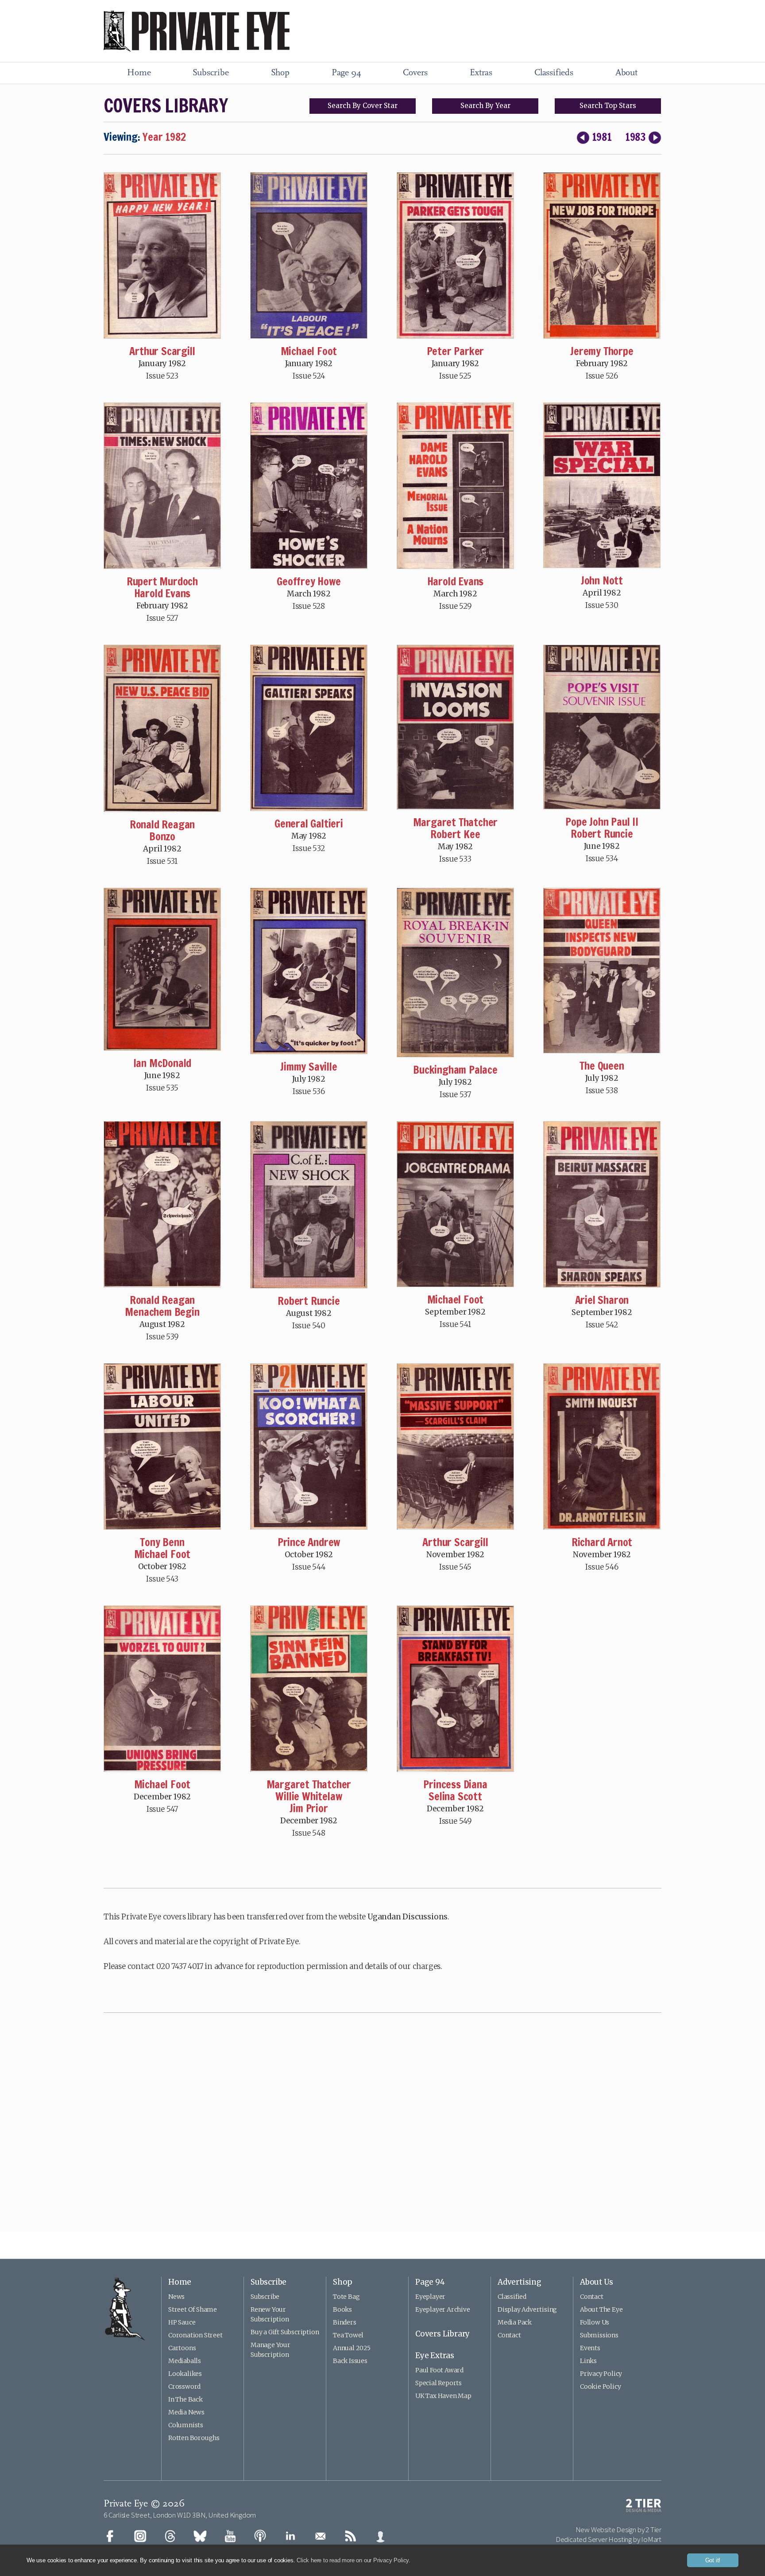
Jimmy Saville (309, 1067)
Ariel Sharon (602, 1300)
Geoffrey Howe (309, 581)
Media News (186, 2412)
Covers (415, 73)
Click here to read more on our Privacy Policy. (354, 2560)
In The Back (185, 2399)
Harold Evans (162, 593)
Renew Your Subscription (270, 2314)
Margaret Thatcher (456, 822)
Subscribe (211, 73)
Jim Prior (309, 1808)
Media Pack (515, 2322)
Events (590, 2348)
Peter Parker (456, 351)
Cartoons (182, 2348)
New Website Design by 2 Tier (618, 2530)
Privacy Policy (601, 2374)
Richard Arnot (602, 1542)
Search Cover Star (363, 106)
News (176, 2297)
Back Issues (350, 2361)
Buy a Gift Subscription (285, 2332)
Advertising (520, 2282)
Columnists (186, 2425)
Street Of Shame (193, 2309)
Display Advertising (527, 2309)
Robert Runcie (602, 834)
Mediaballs (185, 2361)
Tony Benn (162, 1542)
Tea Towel (348, 2335)
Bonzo (162, 836)
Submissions (599, 2335)
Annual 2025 (352, 2348)
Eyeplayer (430, 2297)
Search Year (485, 106)
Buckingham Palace (455, 1070)
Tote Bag (346, 2297)
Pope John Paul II (602, 822)
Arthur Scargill (162, 351)
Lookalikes (185, 2374)
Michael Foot (309, 351)
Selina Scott (455, 1796)
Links (588, 2361)
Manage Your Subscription (270, 2350)
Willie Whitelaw (309, 1796)
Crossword (184, 2386)
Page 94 (346, 73)
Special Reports (439, 2383)
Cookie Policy (600, 2386)
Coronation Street (195, 2335)
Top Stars (608, 106)
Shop (280, 73)
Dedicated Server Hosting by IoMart (609, 2539)
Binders (345, 2322)
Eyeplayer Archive (443, 2309)
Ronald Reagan (162, 824)
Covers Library (442, 2334)
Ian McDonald (162, 1063)
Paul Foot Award (439, 2370)
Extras (481, 73)
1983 (636, 137)
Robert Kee (455, 834)
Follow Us (595, 2322)
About (626, 73)
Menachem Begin (162, 1312)
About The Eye (601, 2309)
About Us (596, 2282)
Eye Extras (435, 2356)
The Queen (602, 1066)
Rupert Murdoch (162, 581)
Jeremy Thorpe (602, 351)
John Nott (602, 580)
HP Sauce (182, 2322)
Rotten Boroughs (194, 2438)
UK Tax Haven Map (443, 2396)
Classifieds (554, 73)
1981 (602, 137)
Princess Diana (455, 1784)
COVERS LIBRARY (166, 105)
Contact (509, 2335)
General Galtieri (309, 824)
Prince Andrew (309, 1542)
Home (139, 73)
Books (342, 2309)
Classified (512, 2297)
